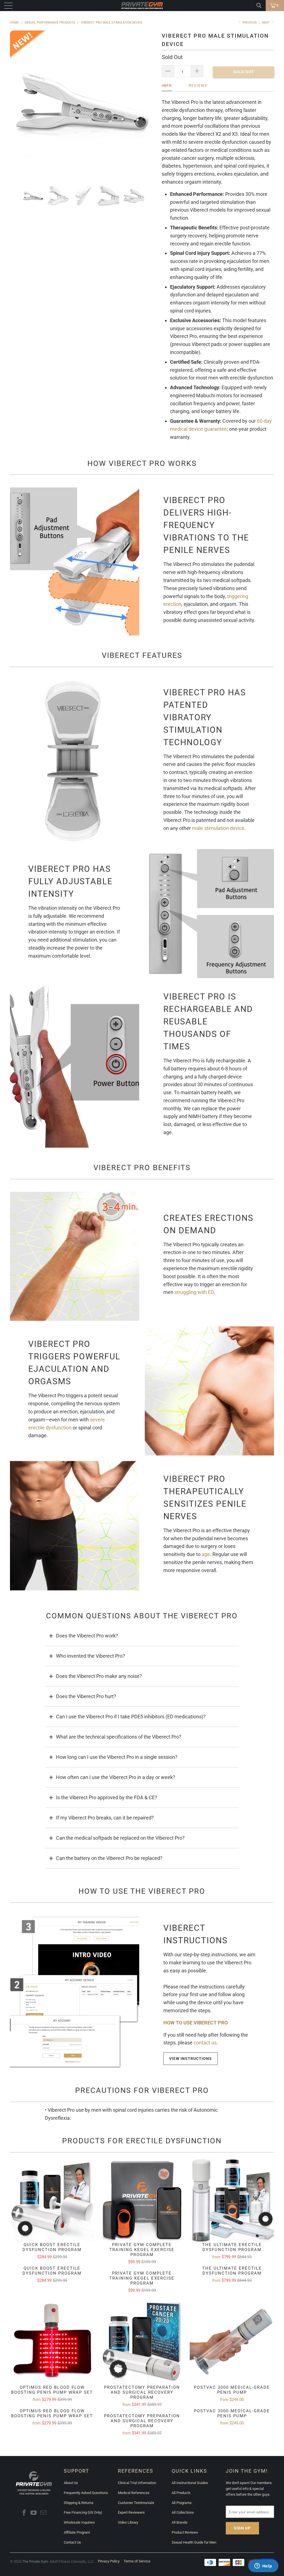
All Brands (180, 2522)
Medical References (134, 2493)
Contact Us (72, 2542)
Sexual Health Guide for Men (194, 2542)
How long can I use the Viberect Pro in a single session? (117, 1757)
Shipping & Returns (79, 2503)
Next (266, 23)
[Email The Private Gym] (44, 2513)
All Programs (182, 2503)
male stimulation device (218, 828)
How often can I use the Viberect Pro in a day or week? (116, 1777)
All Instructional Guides (190, 2483)
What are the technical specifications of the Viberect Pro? (119, 1737)
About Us (71, 2483)
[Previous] (18, 103)
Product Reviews (185, 2532)
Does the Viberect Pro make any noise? (99, 1676)
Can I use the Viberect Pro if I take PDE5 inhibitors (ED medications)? (131, 1717)
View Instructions (191, 2059)
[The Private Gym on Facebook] (24, 2513)
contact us (205, 2043)
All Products (181, 2493)
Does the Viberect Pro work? (87, 1636)
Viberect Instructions (196, 1934)
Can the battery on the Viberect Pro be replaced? (109, 1858)
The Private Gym (35, 2561)
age (206, 1554)
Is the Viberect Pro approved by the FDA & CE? (107, 1797)
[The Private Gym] (142, 6)
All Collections (183, 2512)
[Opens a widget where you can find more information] (263, 2566)
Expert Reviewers (131, 2512)
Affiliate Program (77, 2532)
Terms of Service (137, 2561)
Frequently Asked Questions (86, 2493)
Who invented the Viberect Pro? (91, 1656)
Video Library (128, 2522)
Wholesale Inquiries (79, 2522)
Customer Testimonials (136, 2503)
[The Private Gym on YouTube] (34, 2513)
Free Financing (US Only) (83, 2512)
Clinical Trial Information (137, 2483)
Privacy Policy (109, 2561)
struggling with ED (194, 1292)
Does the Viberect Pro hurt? (86, 1696)
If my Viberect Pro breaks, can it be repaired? (105, 1818)
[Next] (148, 103)
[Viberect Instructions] (75, 1993)
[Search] (259, 6)
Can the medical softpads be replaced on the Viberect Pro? (120, 1838)
